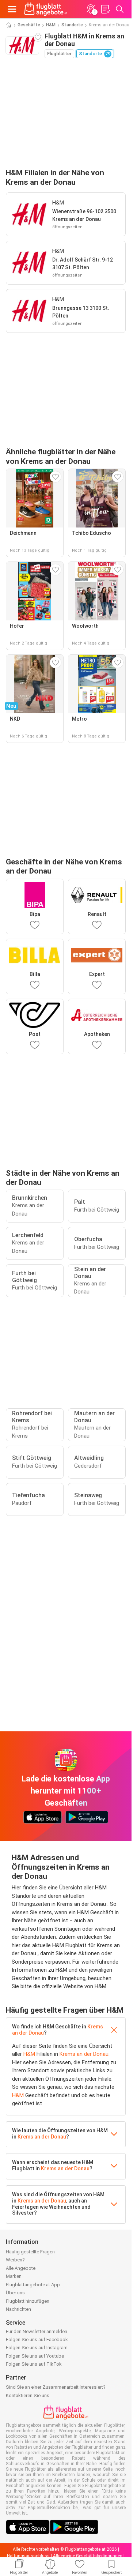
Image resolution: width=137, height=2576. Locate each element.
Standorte (72, 25)
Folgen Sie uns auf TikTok (34, 2364)
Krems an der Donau (84, 2054)
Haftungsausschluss (28, 2556)
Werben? (15, 2260)
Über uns (15, 2293)
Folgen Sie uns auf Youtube (35, 2356)
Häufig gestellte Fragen (30, 2252)
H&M (51, 25)
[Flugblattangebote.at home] (46, 9)
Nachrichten (18, 2309)
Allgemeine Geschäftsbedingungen (88, 2556)
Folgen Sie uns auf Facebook (37, 2340)
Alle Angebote (21, 2268)
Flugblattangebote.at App (33, 2285)
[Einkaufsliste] (105, 9)
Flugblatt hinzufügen (28, 2301)
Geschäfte (29, 25)
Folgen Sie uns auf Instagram (37, 2348)
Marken (14, 2276)
